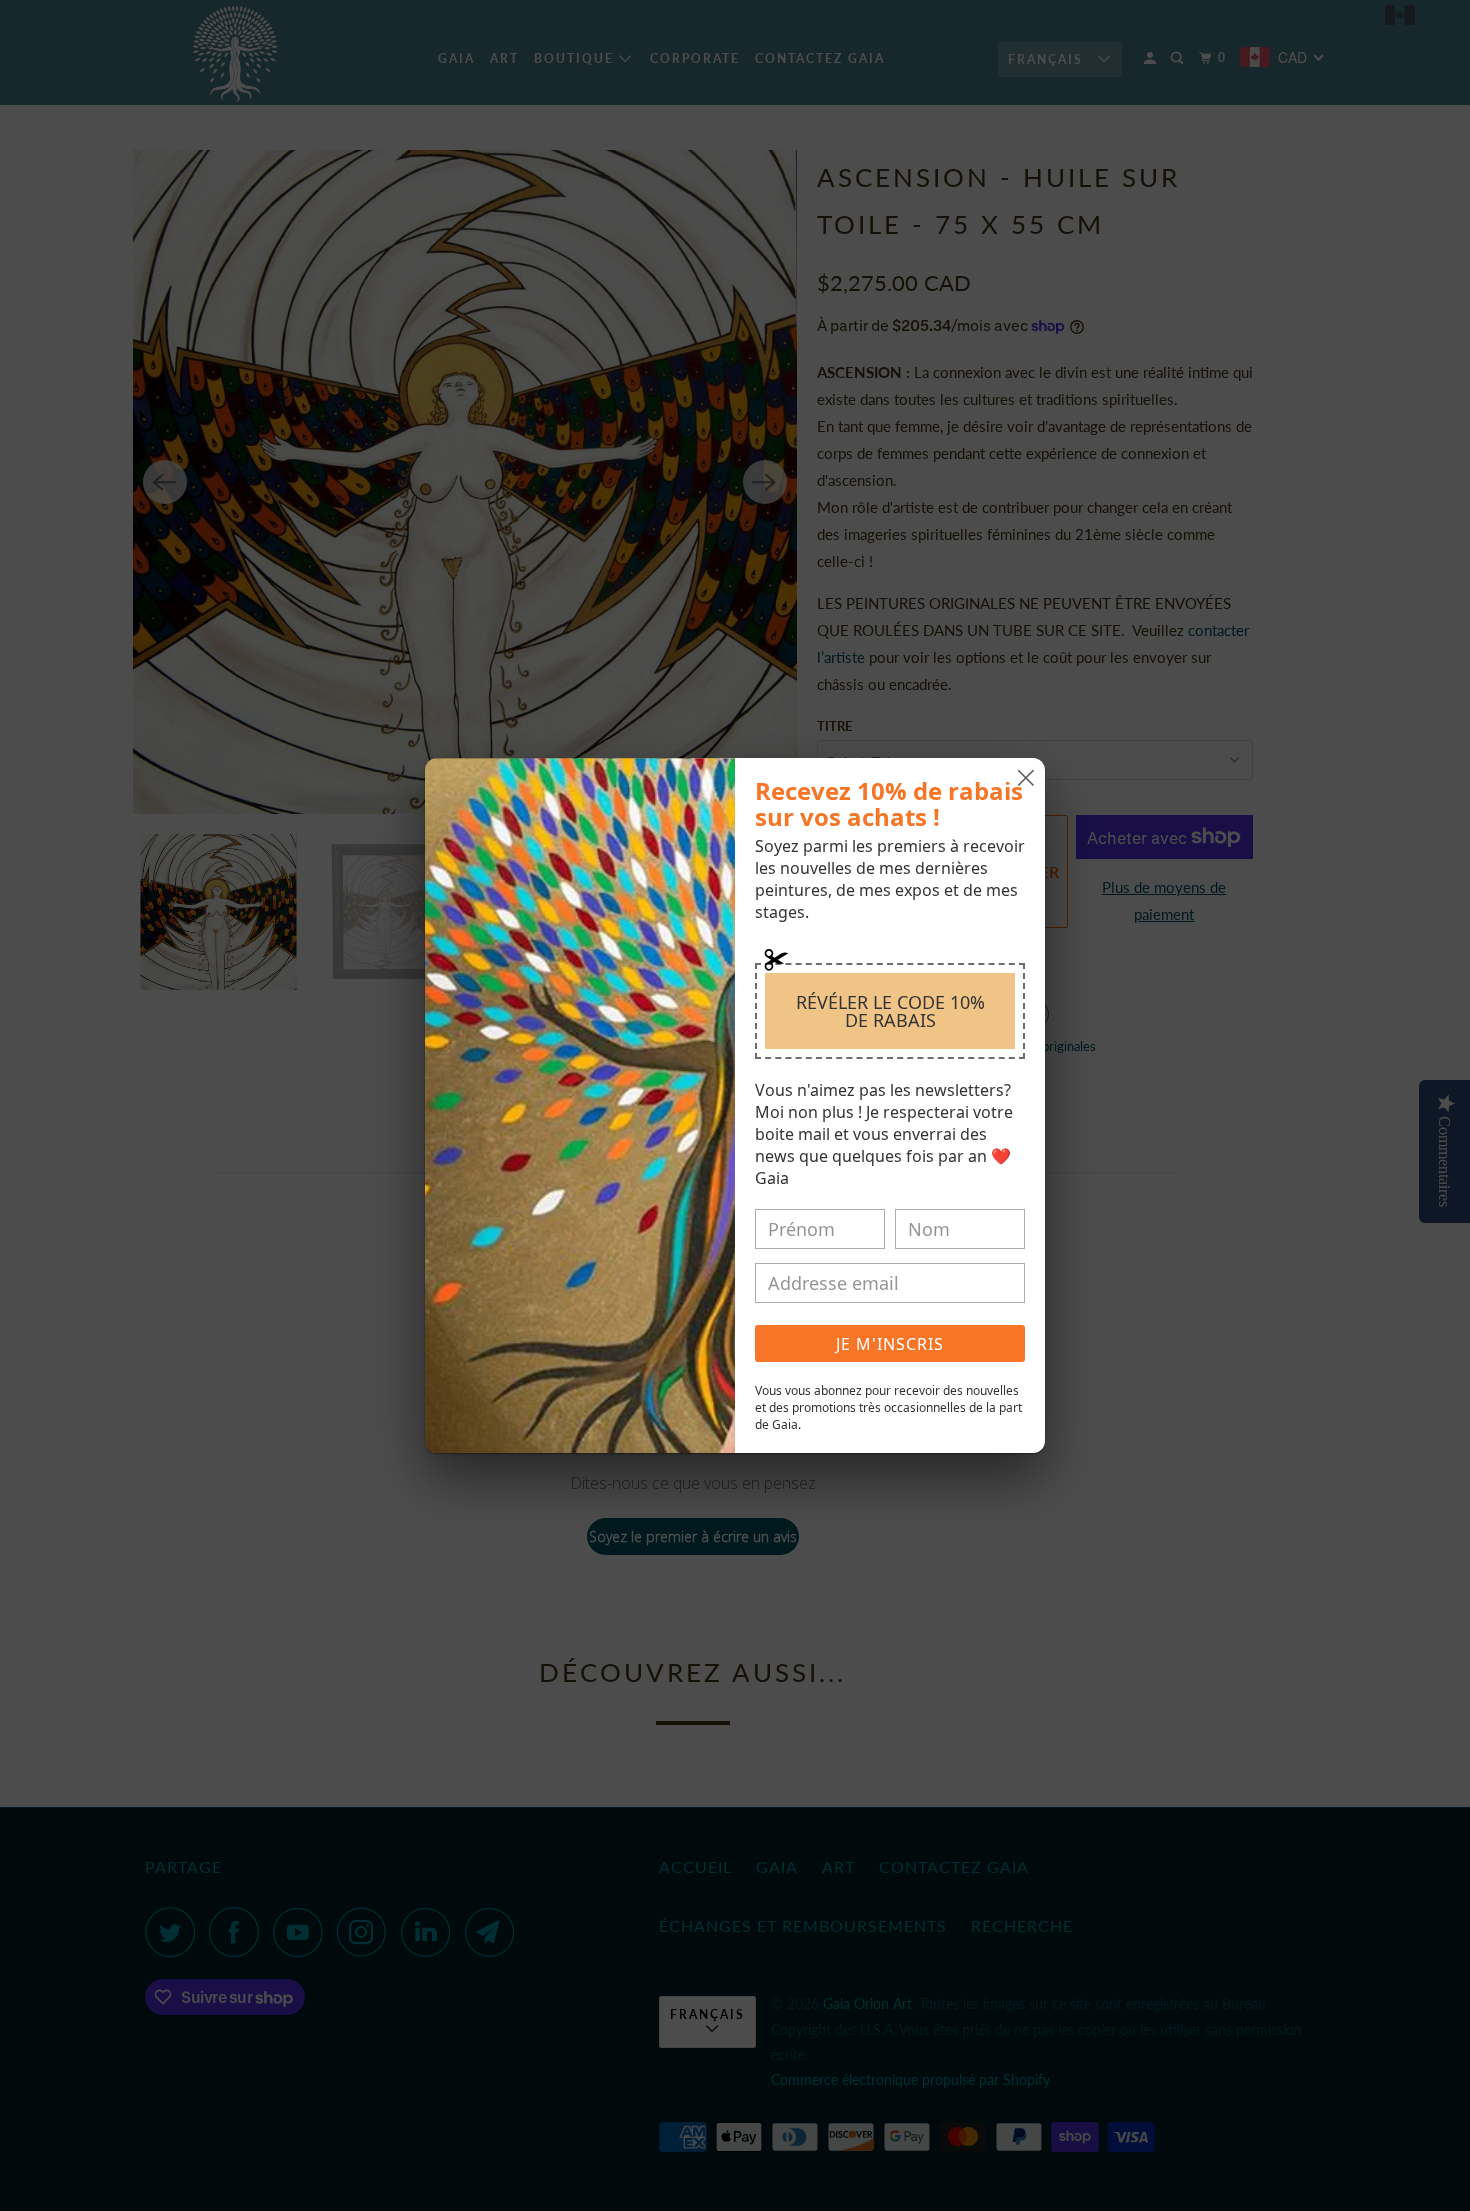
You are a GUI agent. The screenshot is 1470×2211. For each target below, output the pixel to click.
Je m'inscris (890, 1344)
